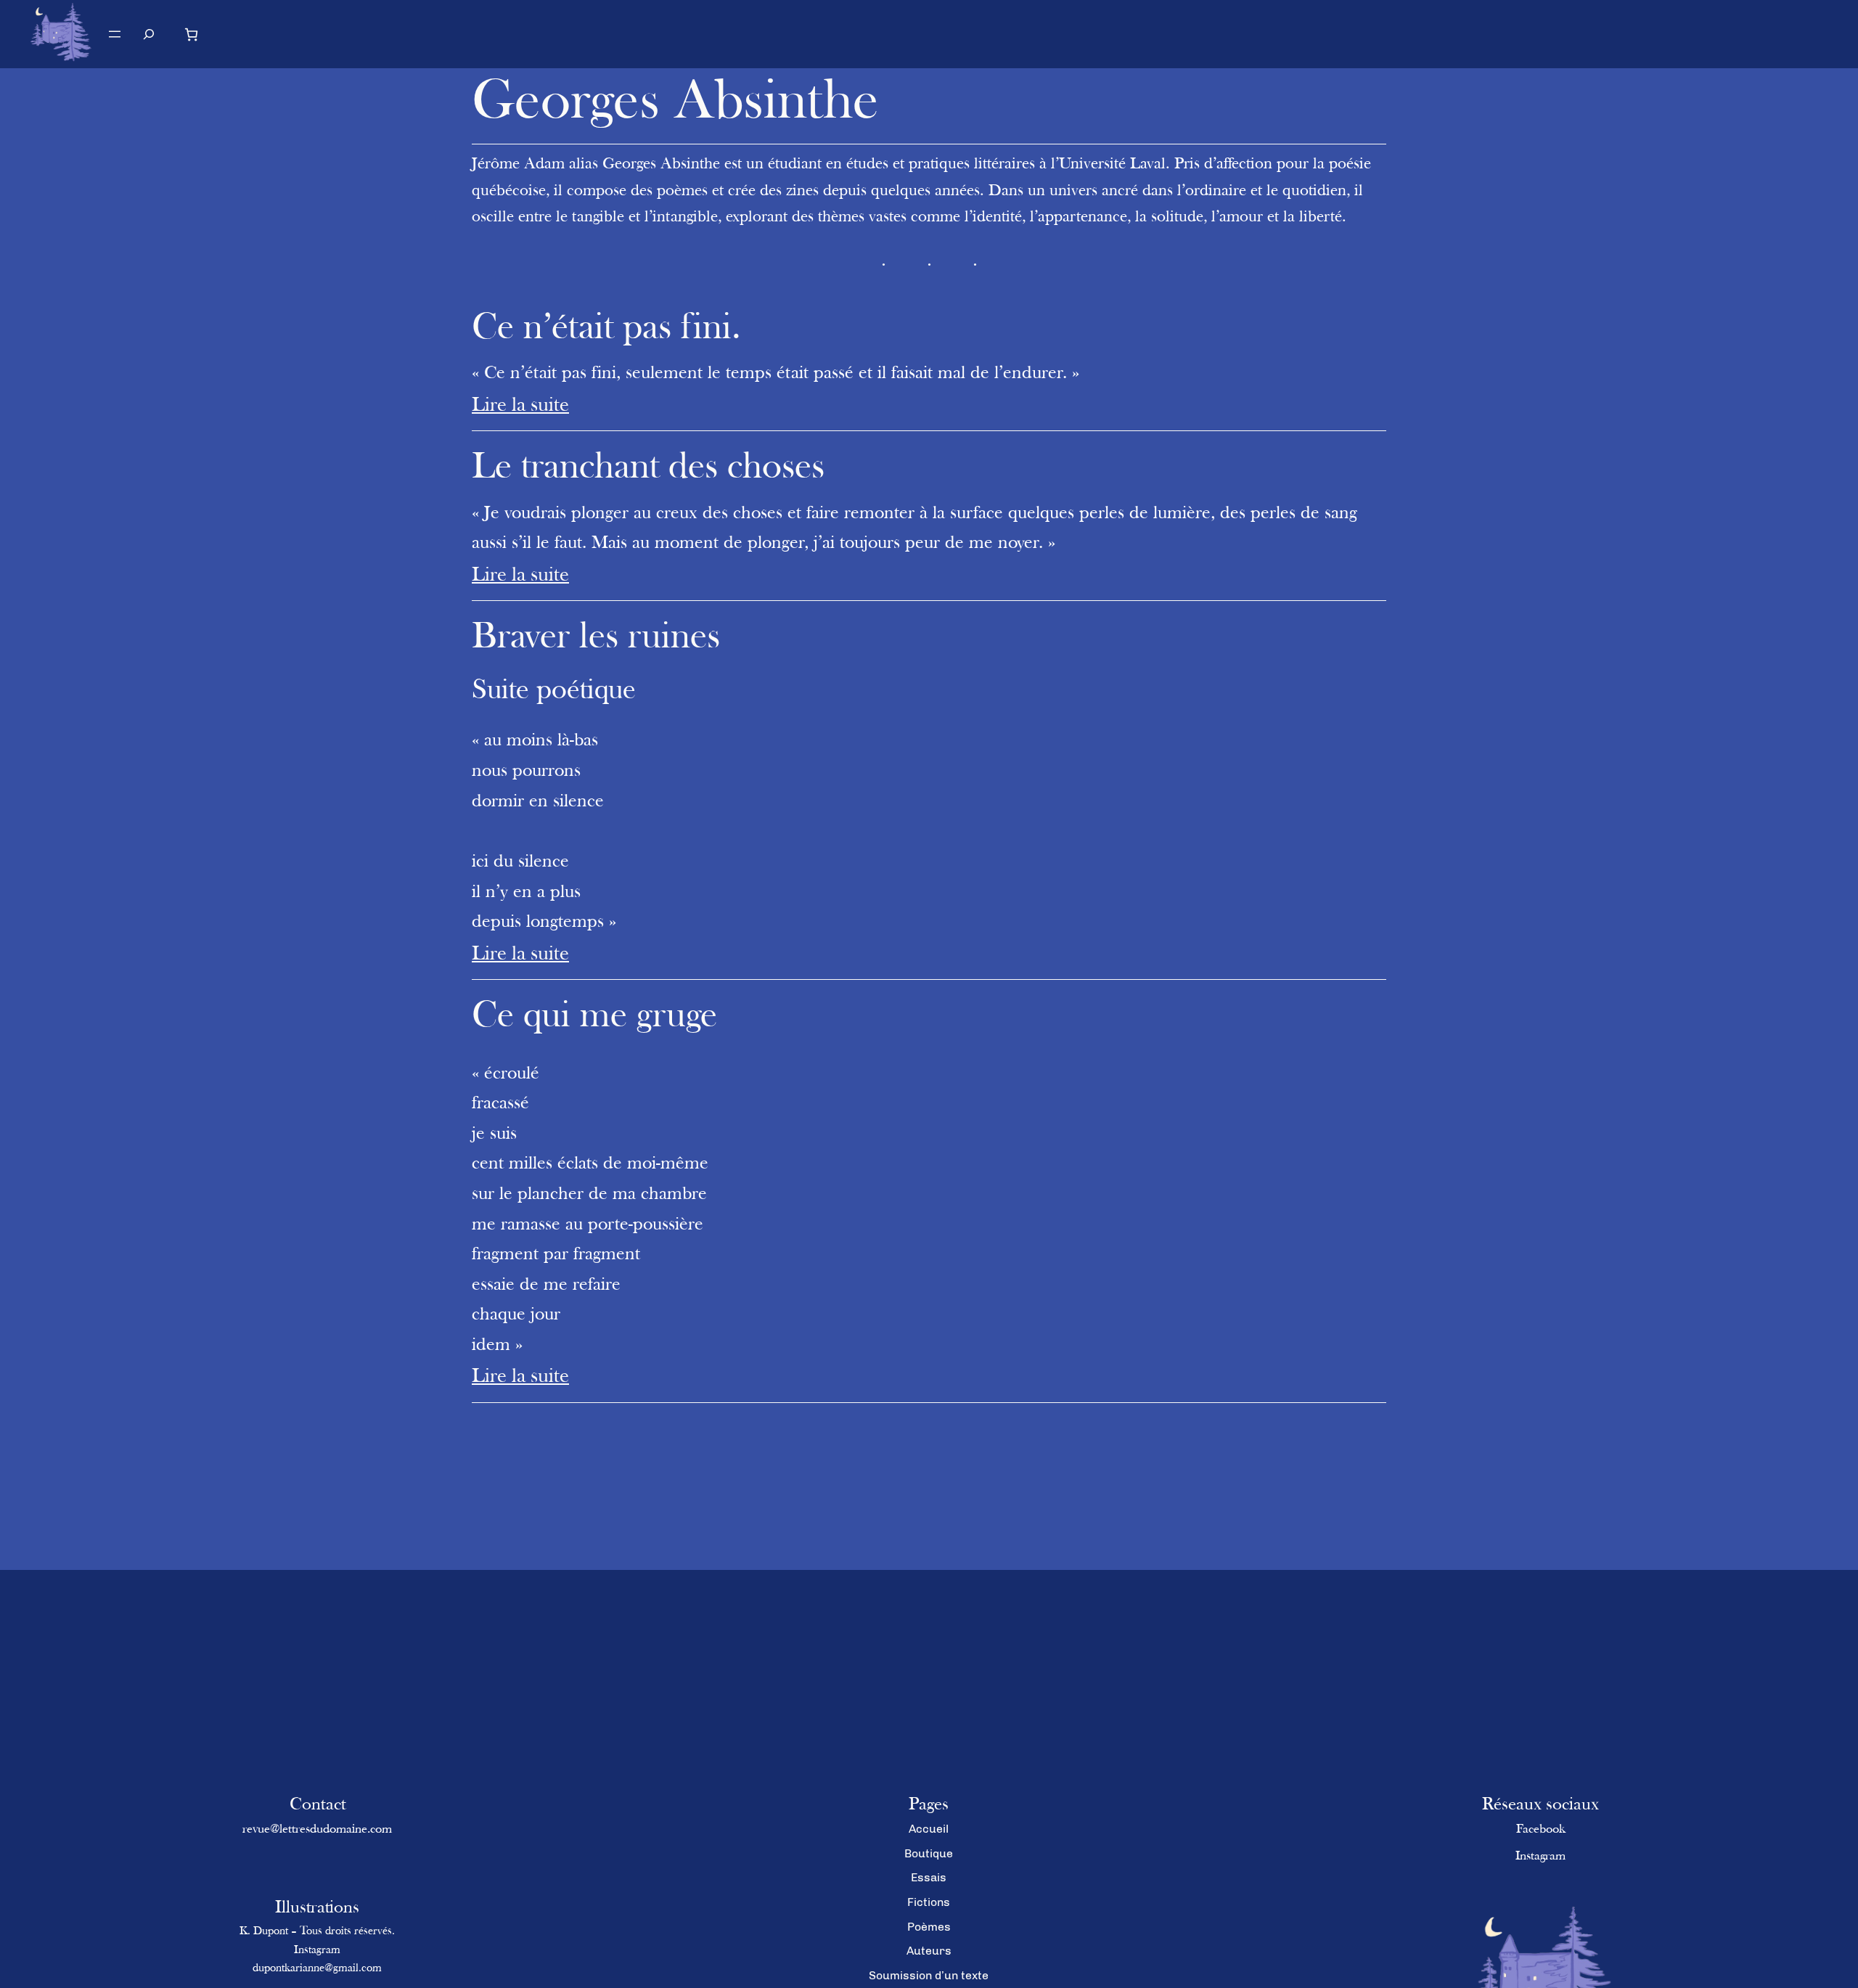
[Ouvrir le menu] (115, 34)
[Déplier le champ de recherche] (149, 34)
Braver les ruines (596, 638)
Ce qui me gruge (594, 1017)
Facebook (1541, 1830)
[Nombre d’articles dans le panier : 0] (191, 34)
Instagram (317, 1950)
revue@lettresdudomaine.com (317, 1830)
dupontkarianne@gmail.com (317, 1968)
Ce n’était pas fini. (606, 329)
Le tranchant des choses (648, 469)
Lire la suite (520, 406)
